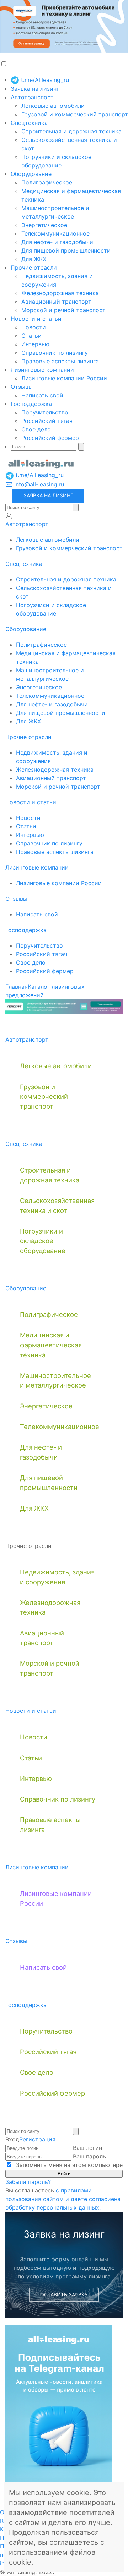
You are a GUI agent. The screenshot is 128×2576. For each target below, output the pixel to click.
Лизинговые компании (42, 370)
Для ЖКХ (34, 259)
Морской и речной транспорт (63, 310)
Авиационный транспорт (56, 302)
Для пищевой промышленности (66, 250)
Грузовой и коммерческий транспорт (75, 114)
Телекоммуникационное (55, 233)
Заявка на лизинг (35, 89)
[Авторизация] (9, 516)
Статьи (31, 336)
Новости (34, 327)
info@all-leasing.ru (38, 484)
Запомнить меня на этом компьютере (68, 2165)
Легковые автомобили (53, 106)
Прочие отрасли (34, 267)
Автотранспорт (32, 97)
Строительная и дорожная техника (71, 131)
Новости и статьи (36, 319)
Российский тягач (47, 421)
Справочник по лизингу (55, 353)
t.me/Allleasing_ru (44, 80)
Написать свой (42, 395)
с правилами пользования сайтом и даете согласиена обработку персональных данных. (63, 2199)
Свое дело (36, 429)
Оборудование (31, 174)
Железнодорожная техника (60, 293)
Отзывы (22, 387)
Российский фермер (50, 438)
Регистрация (37, 2139)
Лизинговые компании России (64, 378)
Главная (17, 987)
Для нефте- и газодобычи (57, 242)
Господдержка (31, 404)
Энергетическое (44, 225)
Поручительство (45, 412)
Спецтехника (29, 123)
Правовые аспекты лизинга (60, 361)
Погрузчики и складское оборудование (43, 1241)
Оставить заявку (64, 2294)
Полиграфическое (47, 182)
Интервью (35, 344)
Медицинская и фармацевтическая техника (51, 1345)
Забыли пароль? (28, 2182)
